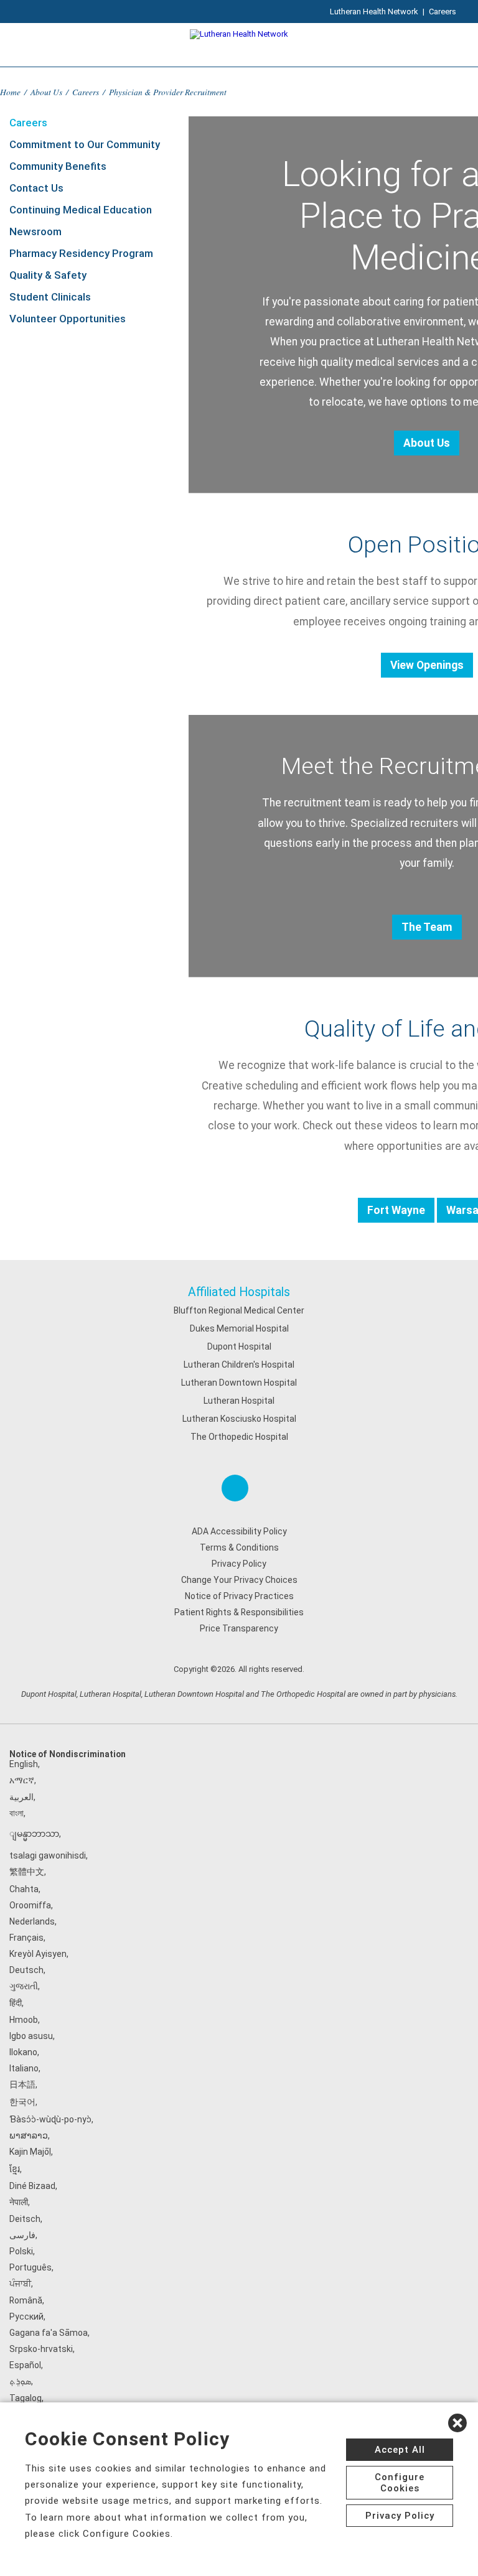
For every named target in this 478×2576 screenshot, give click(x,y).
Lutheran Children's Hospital (239, 1365)
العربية (21, 1797)
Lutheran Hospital (239, 1401)
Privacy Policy (239, 1564)
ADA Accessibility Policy (239, 1531)
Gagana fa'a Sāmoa (49, 2333)
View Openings (427, 665)
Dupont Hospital (239, 1346)
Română (26, 2300)
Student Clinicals (50, 297)
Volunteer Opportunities (68, 319)
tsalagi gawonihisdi (48, 1855)
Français (26, 1938)
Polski (21, 2251)
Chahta (24, 1889)
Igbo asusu (31, 2036)
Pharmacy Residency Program (81, 253)
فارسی (22, 2235)
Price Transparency (239, 1628)
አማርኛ (22, 1780)
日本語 (22, 2084)
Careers (443, 12)
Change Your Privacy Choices (239, 1580)
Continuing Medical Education (81, 210)
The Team (427, 927)
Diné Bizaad (32, 2186)
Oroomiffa (30, 1905)
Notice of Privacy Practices (239, 1596)
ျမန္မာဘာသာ (34, 1834)
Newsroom (35, 231)
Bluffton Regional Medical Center (239, 1310)
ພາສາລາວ (29, 2135)
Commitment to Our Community (85, 144)
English (24, 1764)
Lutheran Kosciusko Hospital (239, 1419)
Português (30, 2267)
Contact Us (36, 188)
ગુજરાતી (24, 1986)
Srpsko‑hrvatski (41, 2349)
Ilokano (23, 2052)
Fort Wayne (396, 1210)
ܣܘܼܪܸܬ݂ (20, 2381)
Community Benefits (58, 166)
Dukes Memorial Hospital (239, 1328)
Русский (26, 2317)
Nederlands (32, 1921)
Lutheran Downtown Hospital (239, 1383)
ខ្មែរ (15, 2169)
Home (10, 92)
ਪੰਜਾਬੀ (20, 2284)
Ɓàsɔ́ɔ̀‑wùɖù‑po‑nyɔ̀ (50, 2119)
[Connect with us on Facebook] (235, 1488)
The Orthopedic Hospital (239, 1437)
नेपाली (19, 2202)
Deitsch (25, 2219)
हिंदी (16, 2003)
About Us (46, 92)
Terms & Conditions (239, 1547)
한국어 (22, 2102)
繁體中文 (27, 1872)
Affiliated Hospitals (239, 1292)
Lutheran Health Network (374, 12)
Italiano (24, 2068)
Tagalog (26, 2398)
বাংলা (16, 1813)
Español (25, 2365)
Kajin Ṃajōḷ (30, 2152)
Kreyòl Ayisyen (38, 1954)
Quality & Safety (48, 275)
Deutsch (26, 1970)
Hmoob (24, 2020)
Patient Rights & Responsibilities (239, 1612)
